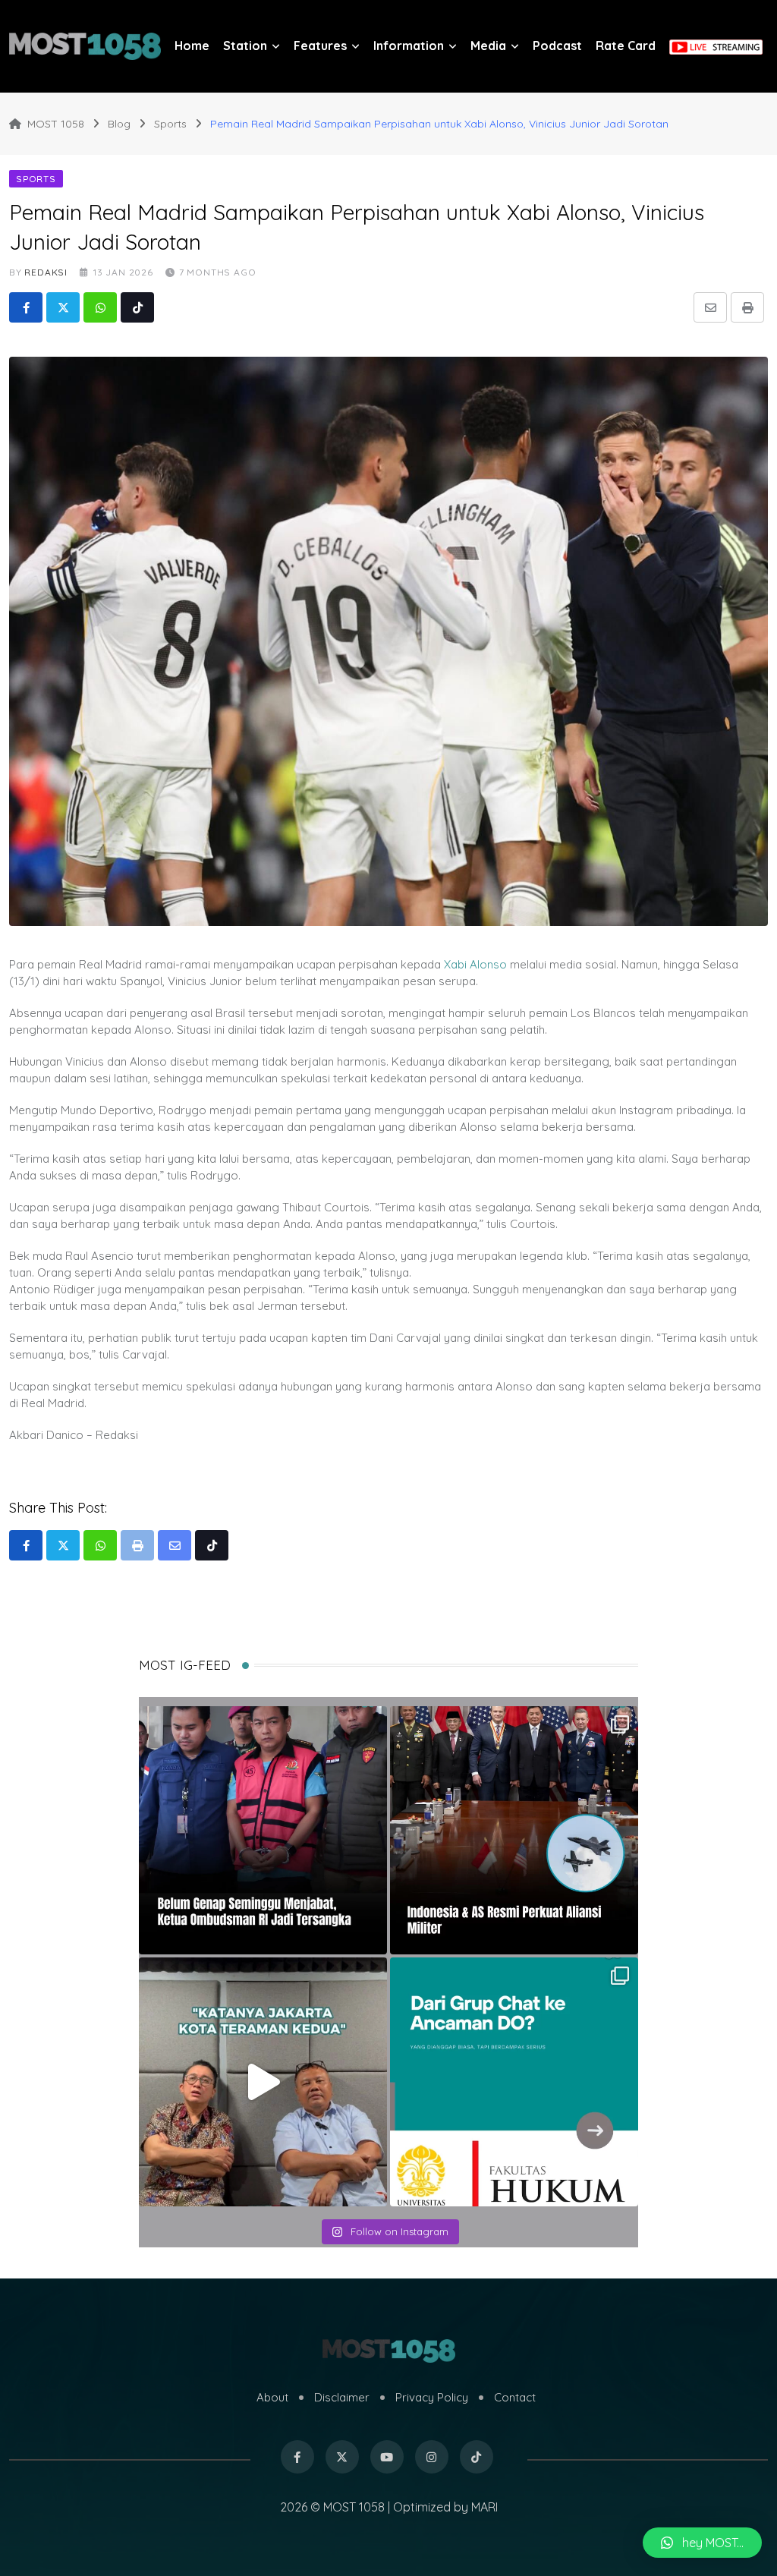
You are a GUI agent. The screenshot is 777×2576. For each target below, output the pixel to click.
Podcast (557, 46)
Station (245, 46)
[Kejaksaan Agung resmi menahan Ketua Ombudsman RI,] (263, 1830)
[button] (702, 2543)
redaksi (46, 272)
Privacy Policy (432, 2397)
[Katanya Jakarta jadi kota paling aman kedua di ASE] (263, 2082)
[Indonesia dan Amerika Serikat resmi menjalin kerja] (514, 1830)
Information (409, 46)
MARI (484, 2507)
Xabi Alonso (475, 964)
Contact (515, 2397)
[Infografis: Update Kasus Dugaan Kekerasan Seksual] (514, 2082)
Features (320, 46)
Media (488, 46)
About (272, 2397)
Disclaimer (342, 2397)
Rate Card (626, 46)
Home (192, 46)
